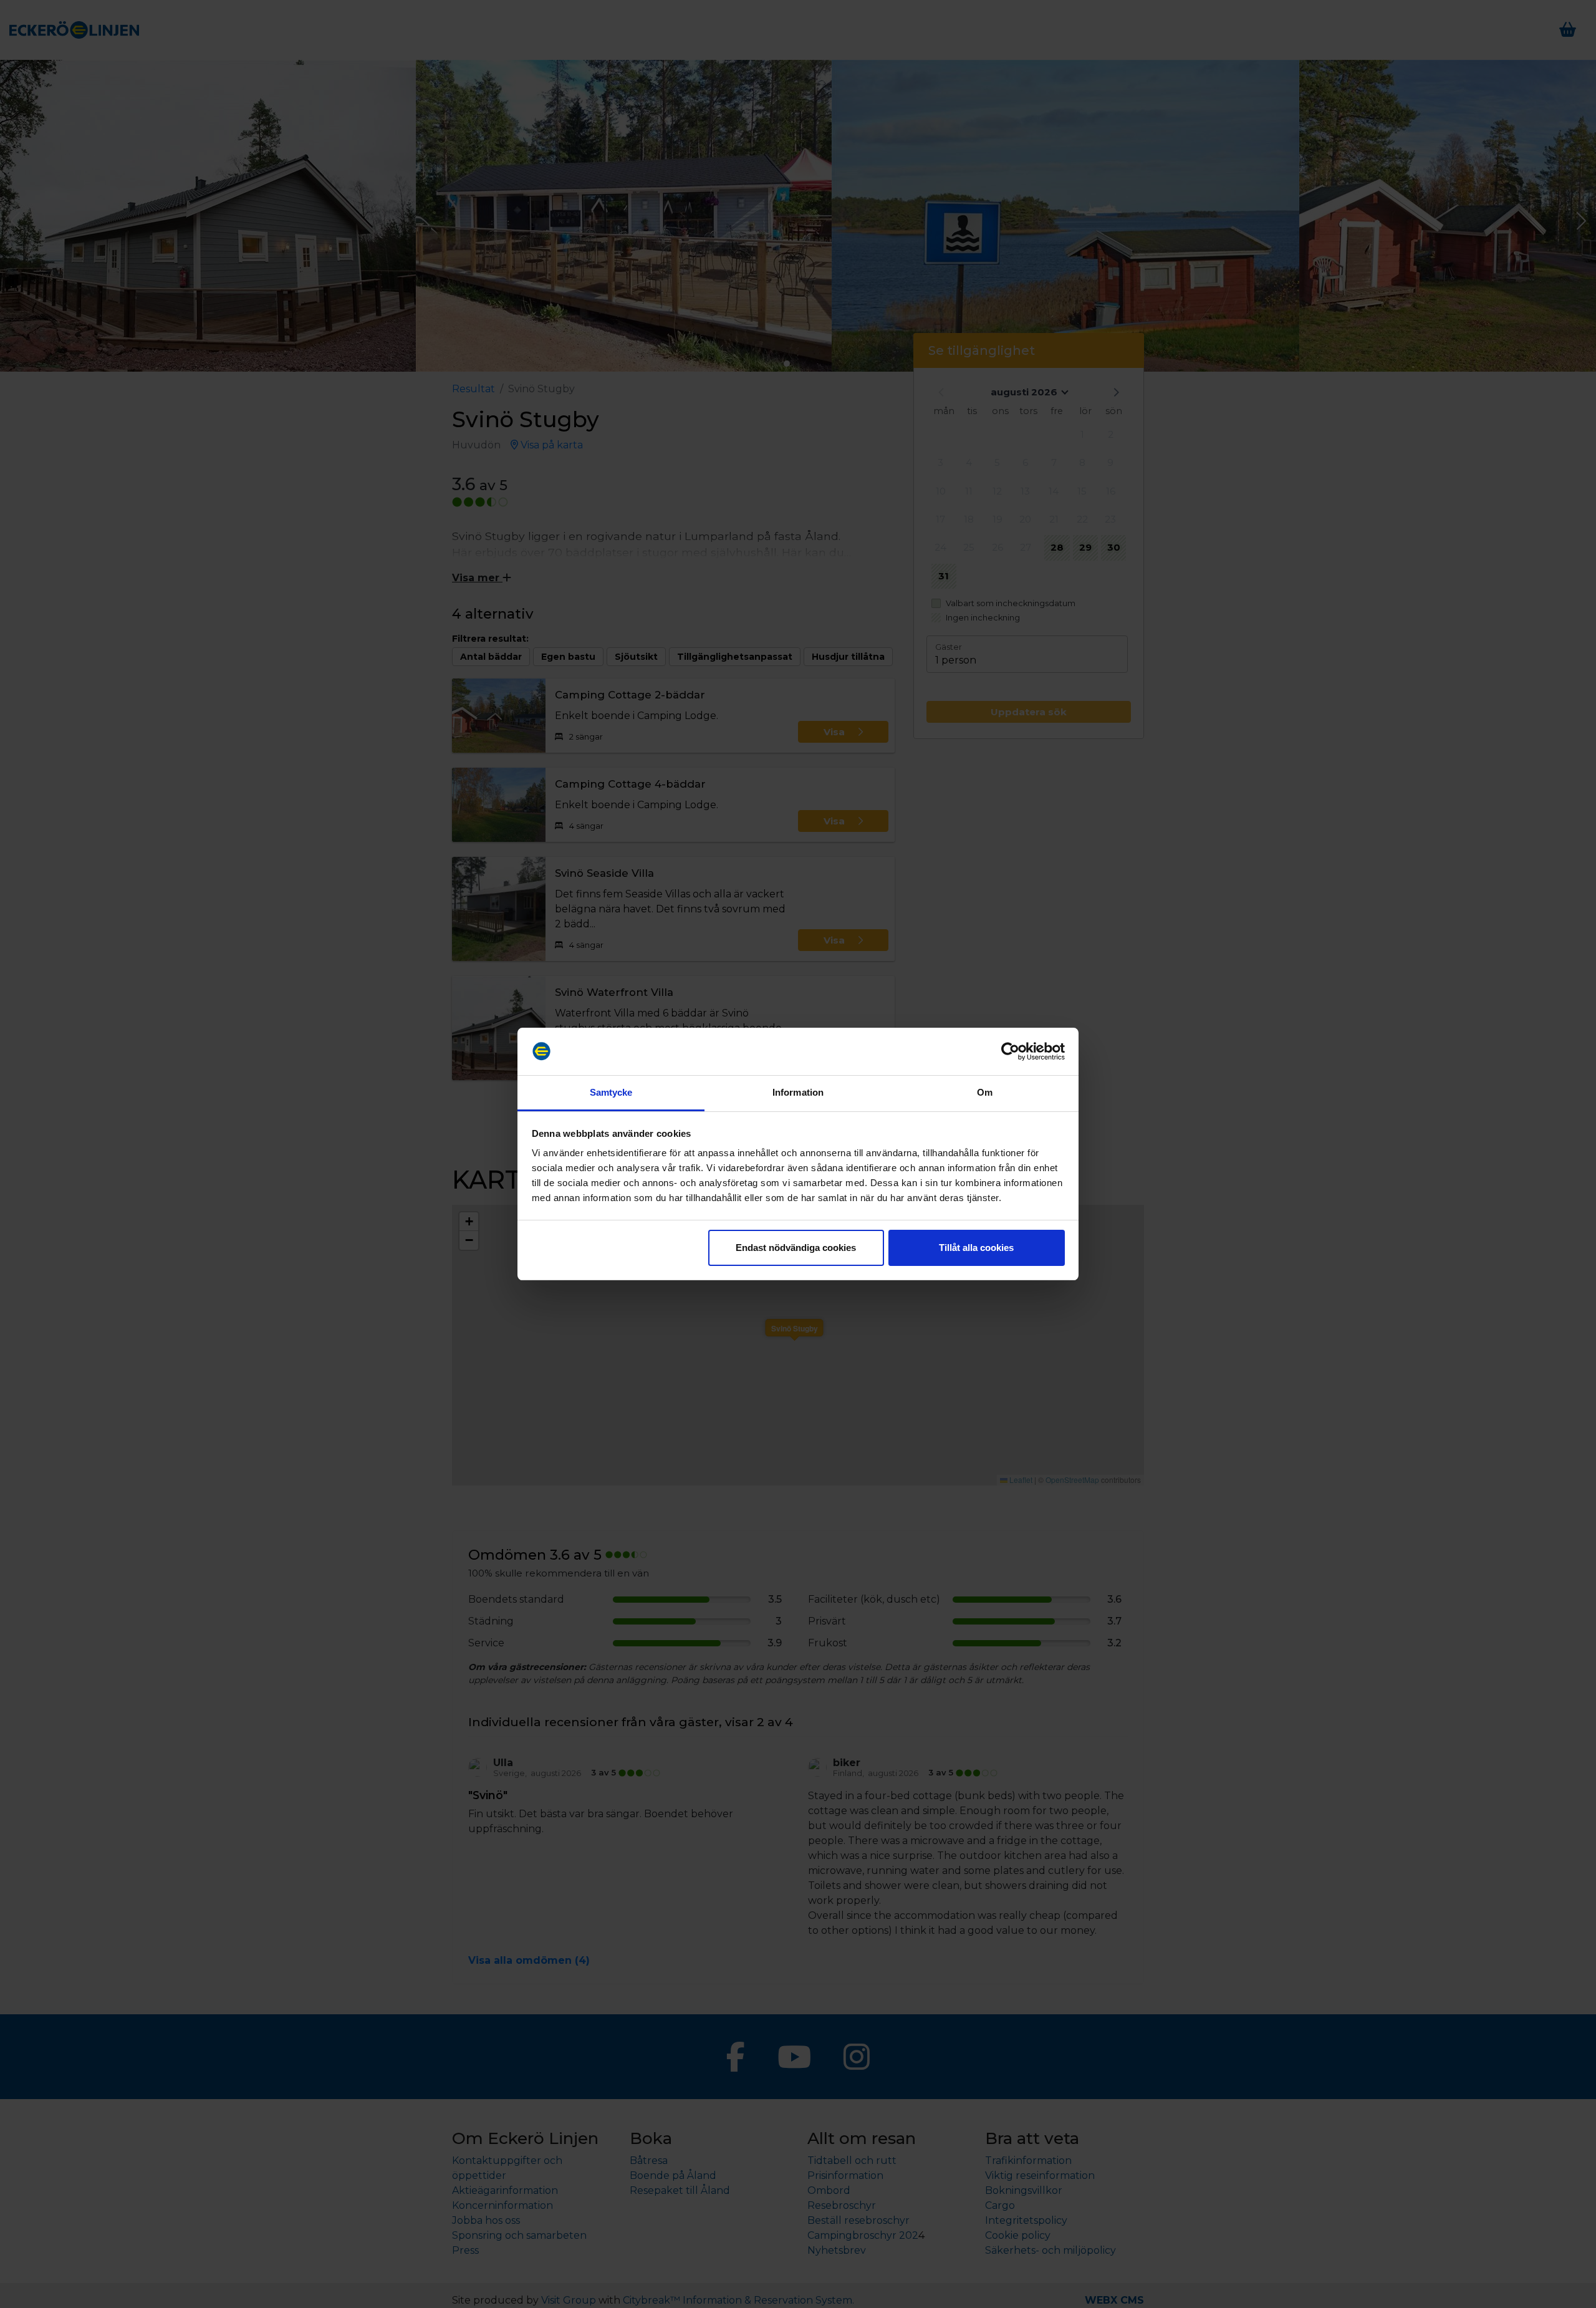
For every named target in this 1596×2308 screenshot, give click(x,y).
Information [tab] (798, 1092)
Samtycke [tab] (611, 1092)
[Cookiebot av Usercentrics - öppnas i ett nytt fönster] (1010, 1051)
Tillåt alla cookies (976, 1248)
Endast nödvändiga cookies (796, 1248)
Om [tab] (985, 1092)
